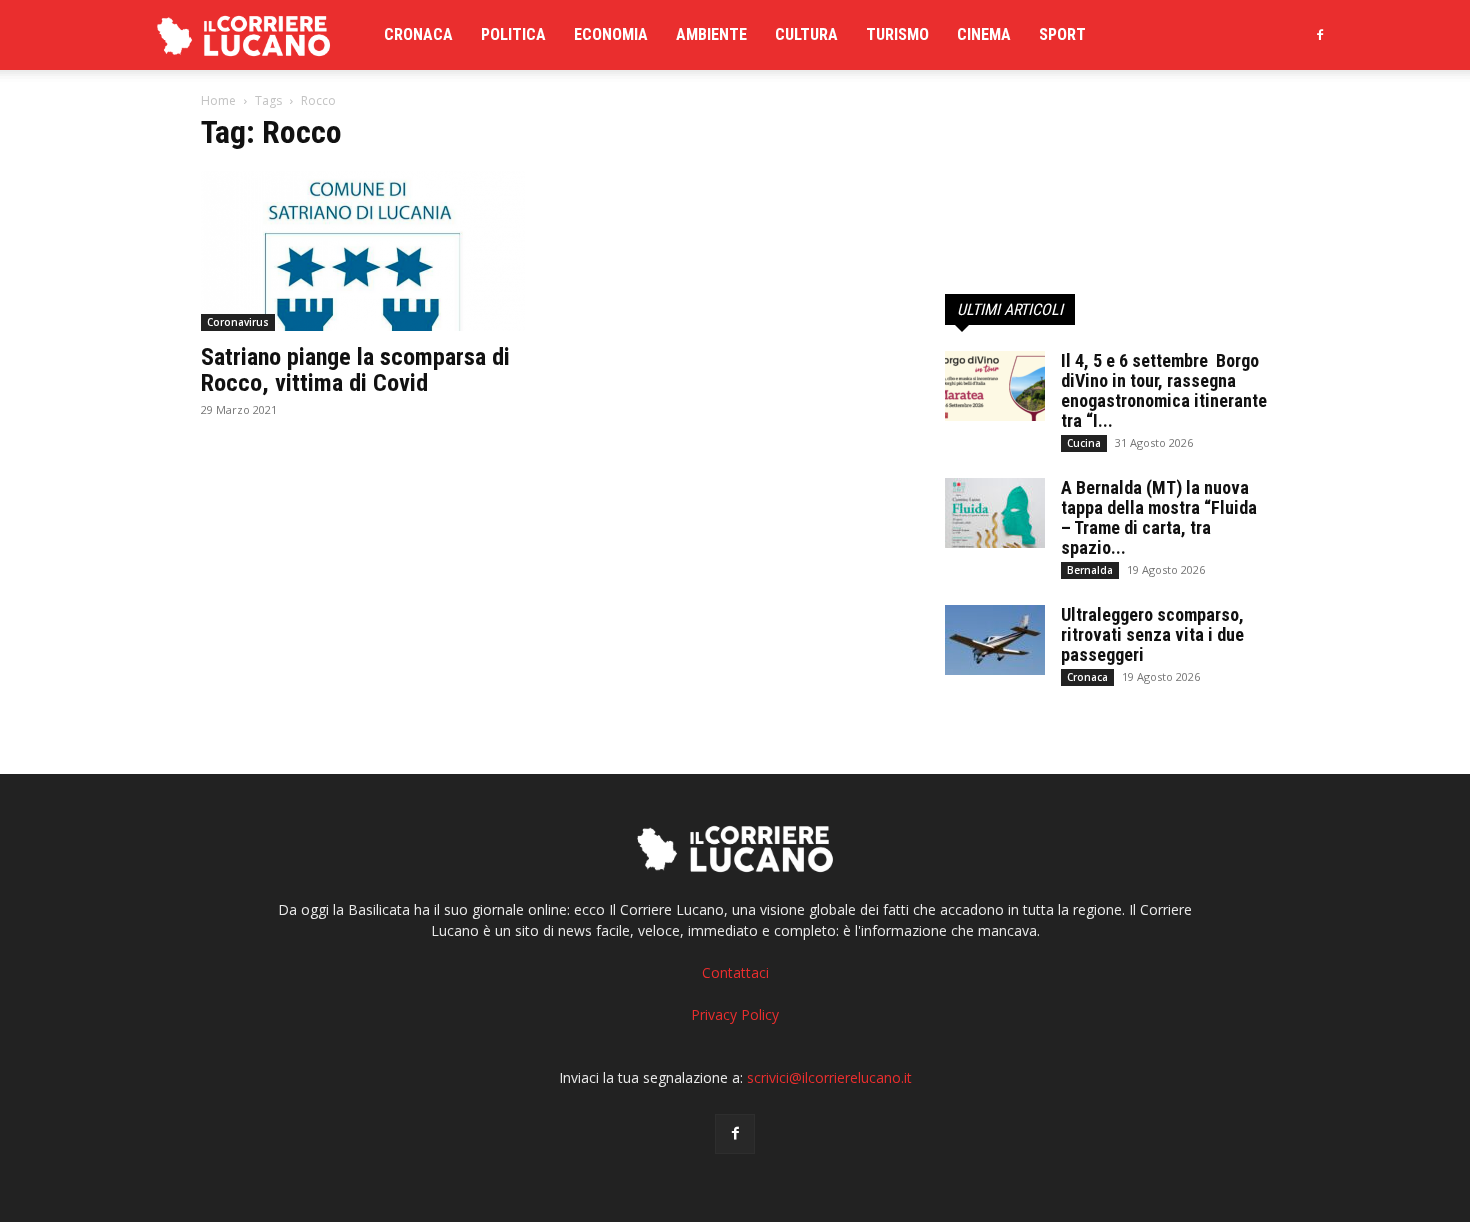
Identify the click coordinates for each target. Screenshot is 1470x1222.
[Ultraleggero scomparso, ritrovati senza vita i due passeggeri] (995, 640)
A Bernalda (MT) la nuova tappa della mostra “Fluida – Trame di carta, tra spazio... (1159, 517)
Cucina (1084, 443)
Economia (611, 34)
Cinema (984, 34)
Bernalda (1090, 570)
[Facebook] (1320, 35)
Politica (513, 34)
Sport (1062, 34)
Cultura (806, 34)
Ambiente (711, 34)
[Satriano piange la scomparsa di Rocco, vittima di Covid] (363, 251)
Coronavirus (238, 322)
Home (218, 100)
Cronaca (418, 34)
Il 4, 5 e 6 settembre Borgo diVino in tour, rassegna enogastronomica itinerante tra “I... (1164, 390)
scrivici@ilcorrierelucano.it (829, 1077)
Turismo (897, 34)
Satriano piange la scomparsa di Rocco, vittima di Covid (355, 370)
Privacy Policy (735, 1014)
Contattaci (735, 972)
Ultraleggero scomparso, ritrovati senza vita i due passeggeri (1152, 634)
